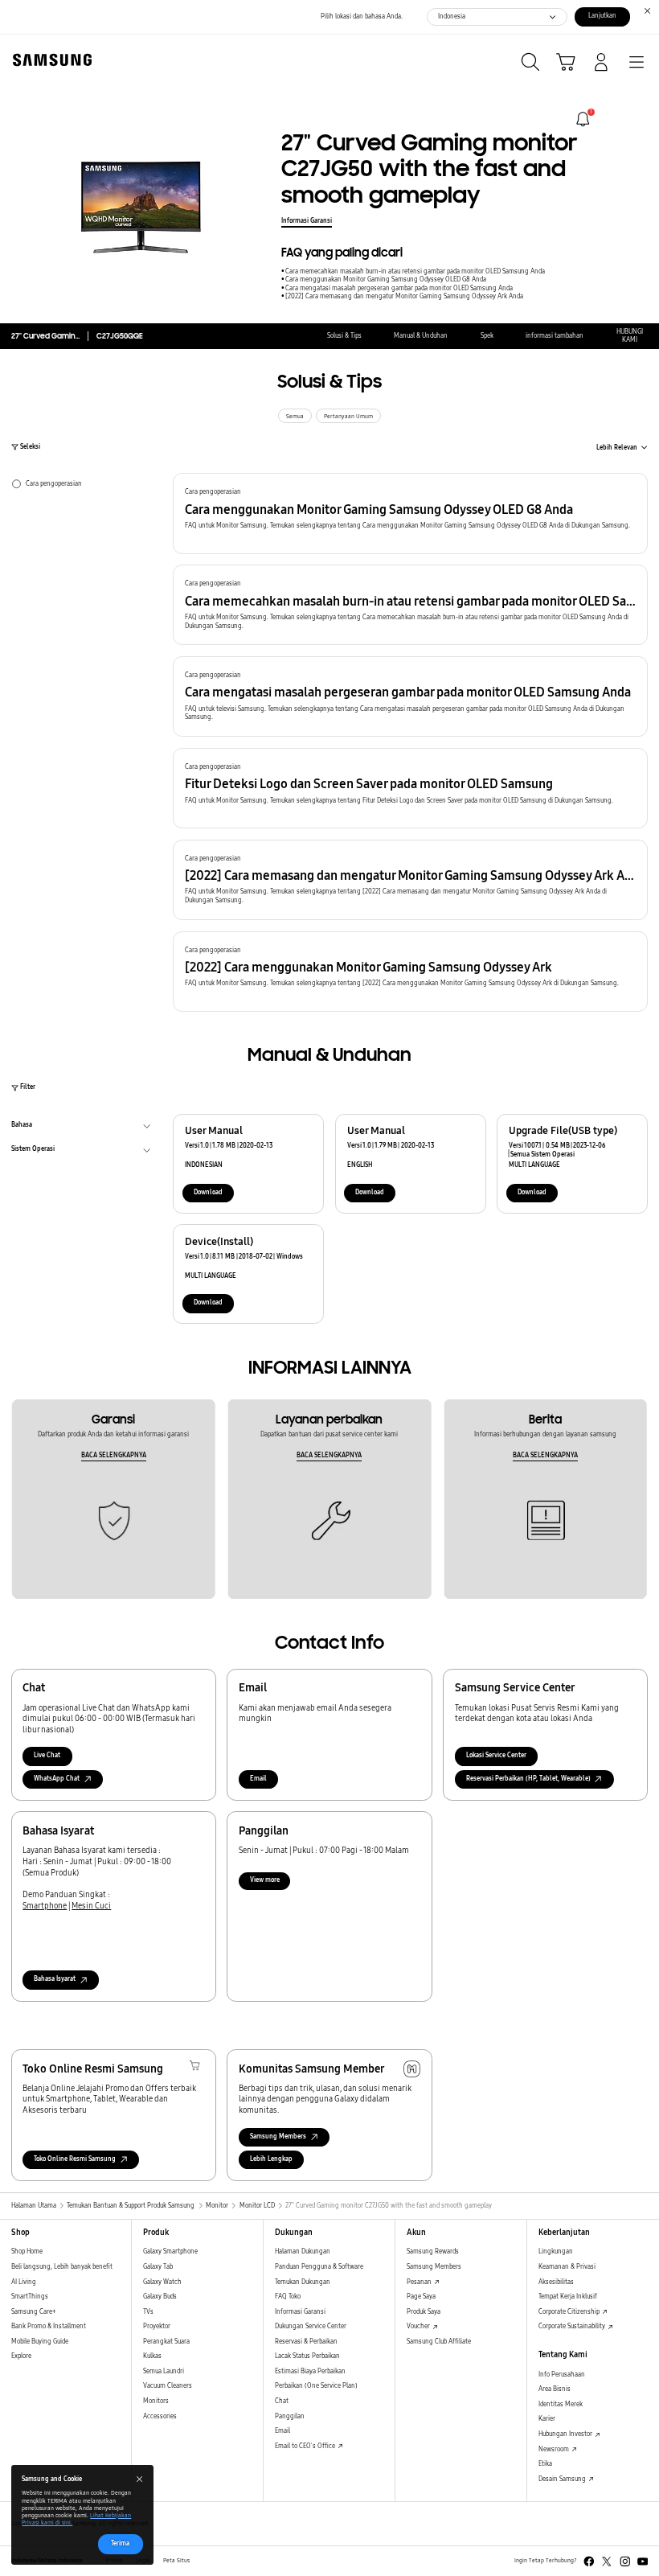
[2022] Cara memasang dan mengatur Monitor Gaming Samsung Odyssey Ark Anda (404, 296)
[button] (410, 513)
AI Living (24, 2282)
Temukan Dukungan (303, 2282)
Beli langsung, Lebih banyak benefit (62, 2267)
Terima (120, 2543)
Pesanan (420, 2282)
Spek (487, 336)
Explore (21, 2356)
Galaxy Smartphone (170, 2251)
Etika (545, 2464)
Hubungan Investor (566, 2434)
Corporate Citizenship (570, 2312)
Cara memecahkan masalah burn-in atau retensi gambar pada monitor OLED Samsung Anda (415, 271)
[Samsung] (49, 60)
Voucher (419, 2326)
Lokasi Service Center (496, 1755)
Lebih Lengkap (271, 2159)
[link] (583, 119)
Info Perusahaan (562, 2375)
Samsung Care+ (33, 2312)
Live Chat (47, 1755)
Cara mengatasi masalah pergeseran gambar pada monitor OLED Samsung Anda (399, 288)
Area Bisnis (555, 2389)
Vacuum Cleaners (168, 2386)
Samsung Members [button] (278, 2136)
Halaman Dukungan (303, 2251)
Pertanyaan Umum (348, 417)
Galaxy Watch (162, 2282)
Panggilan (290, 2416)
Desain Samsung (563, 2479)
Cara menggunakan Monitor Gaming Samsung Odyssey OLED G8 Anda (386, 279)
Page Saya (421, 2297)
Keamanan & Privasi (567, 2267)
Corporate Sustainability (573, 2326)
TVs (148, 2312)
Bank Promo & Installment (49, 2326)
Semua (295, 417)
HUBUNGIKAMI (630, 336)
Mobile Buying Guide (40, 2342)
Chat (282, 2401)
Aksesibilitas (556, 2282)
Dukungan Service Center (311, 2326)
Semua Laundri (164, 2371)
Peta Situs (176, 2561)
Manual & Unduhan (421, 336)
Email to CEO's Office (306, 2446)
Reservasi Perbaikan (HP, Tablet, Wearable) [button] (528, 1779)
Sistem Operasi (33, 1151)
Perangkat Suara (166, 2342)
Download (208, 1192)
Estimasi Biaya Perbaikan (310, 2371)
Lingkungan (556, 2251)
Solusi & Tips (344, 336)
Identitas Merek (561, 2404)
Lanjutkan (602, 16)
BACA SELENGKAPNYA (114, 1455)
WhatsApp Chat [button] (57, 1779)
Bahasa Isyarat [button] (55, 1979)
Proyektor (157, 2326)
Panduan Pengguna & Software (319, 2267)
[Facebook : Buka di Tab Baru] (589, 2562)
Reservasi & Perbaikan (306, 2342)
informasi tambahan (555, 336)
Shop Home (27, 2251)
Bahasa (22, 1127)
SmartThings (30, 2297)
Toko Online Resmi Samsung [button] (75, 2159)
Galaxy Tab (158, 2267)
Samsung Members (434, 2267)
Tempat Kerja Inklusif (568, 2297)
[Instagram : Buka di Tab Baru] (625, 2562)
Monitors (156, 2401)
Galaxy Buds (160, 2297)
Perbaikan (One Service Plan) (316, 2386)
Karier (547, 2419)
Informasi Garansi (307, 221)
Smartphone (45, 1906)
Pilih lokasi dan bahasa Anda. (362, 16)
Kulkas (152, 2356)
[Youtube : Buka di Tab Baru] (643, 2562)
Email (258, 1779)
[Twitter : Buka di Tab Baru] (607, 2562)
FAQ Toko (288, 2297)
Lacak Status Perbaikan (307, 2356)
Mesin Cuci (91, 1906)
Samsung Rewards (433, 2251)
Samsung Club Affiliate (439, 2342)
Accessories (160, 2416)
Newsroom (555, 2449)
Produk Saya (424, 2312)
